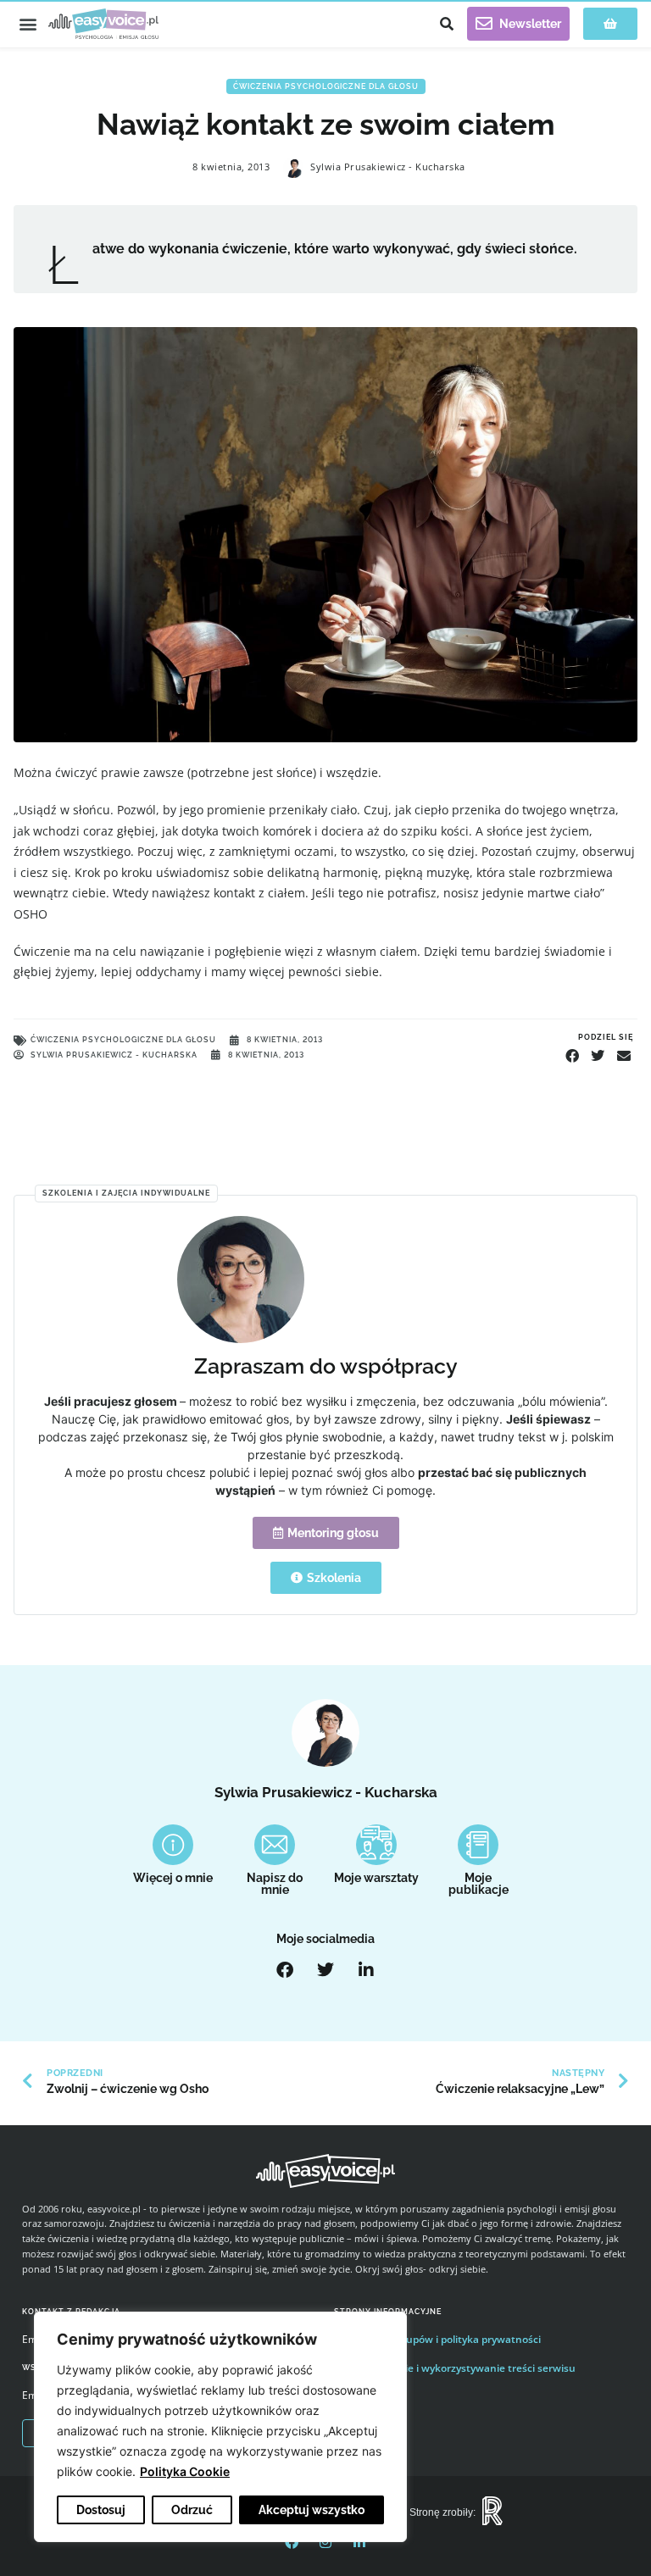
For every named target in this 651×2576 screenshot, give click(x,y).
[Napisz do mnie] (275, 1845)
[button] (28, 24)
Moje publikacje (479, 1884)
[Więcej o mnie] (173, 1845)
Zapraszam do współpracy (326, 1366)
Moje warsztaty (376, 1878)
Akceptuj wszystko (312, 2510)
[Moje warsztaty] (376, 1845)
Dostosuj (101, 2510)
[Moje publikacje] (478, 1845)
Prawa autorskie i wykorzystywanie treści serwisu (455, 2368)
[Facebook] (285, 1970)
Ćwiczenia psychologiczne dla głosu (326, 86)
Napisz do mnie (275, 1884)
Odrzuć (192, 2510)
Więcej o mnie (173, 1878)
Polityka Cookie (185, 2471)
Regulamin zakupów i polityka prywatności (437, 2339)
